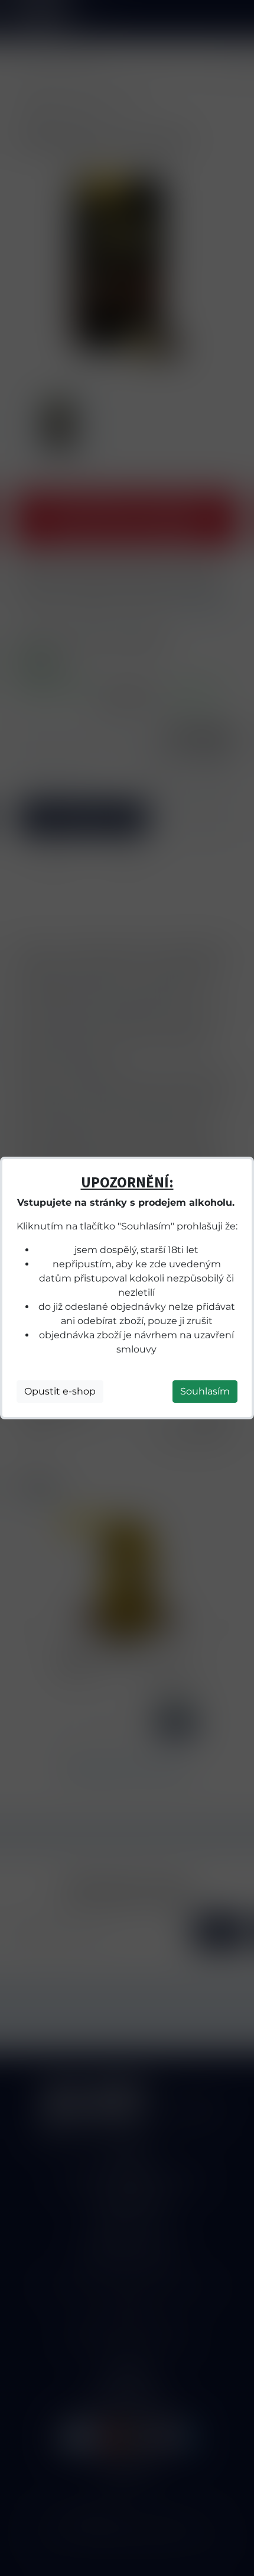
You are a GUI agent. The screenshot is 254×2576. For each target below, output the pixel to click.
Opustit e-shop (60, 1391)
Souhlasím (205, 1391)
